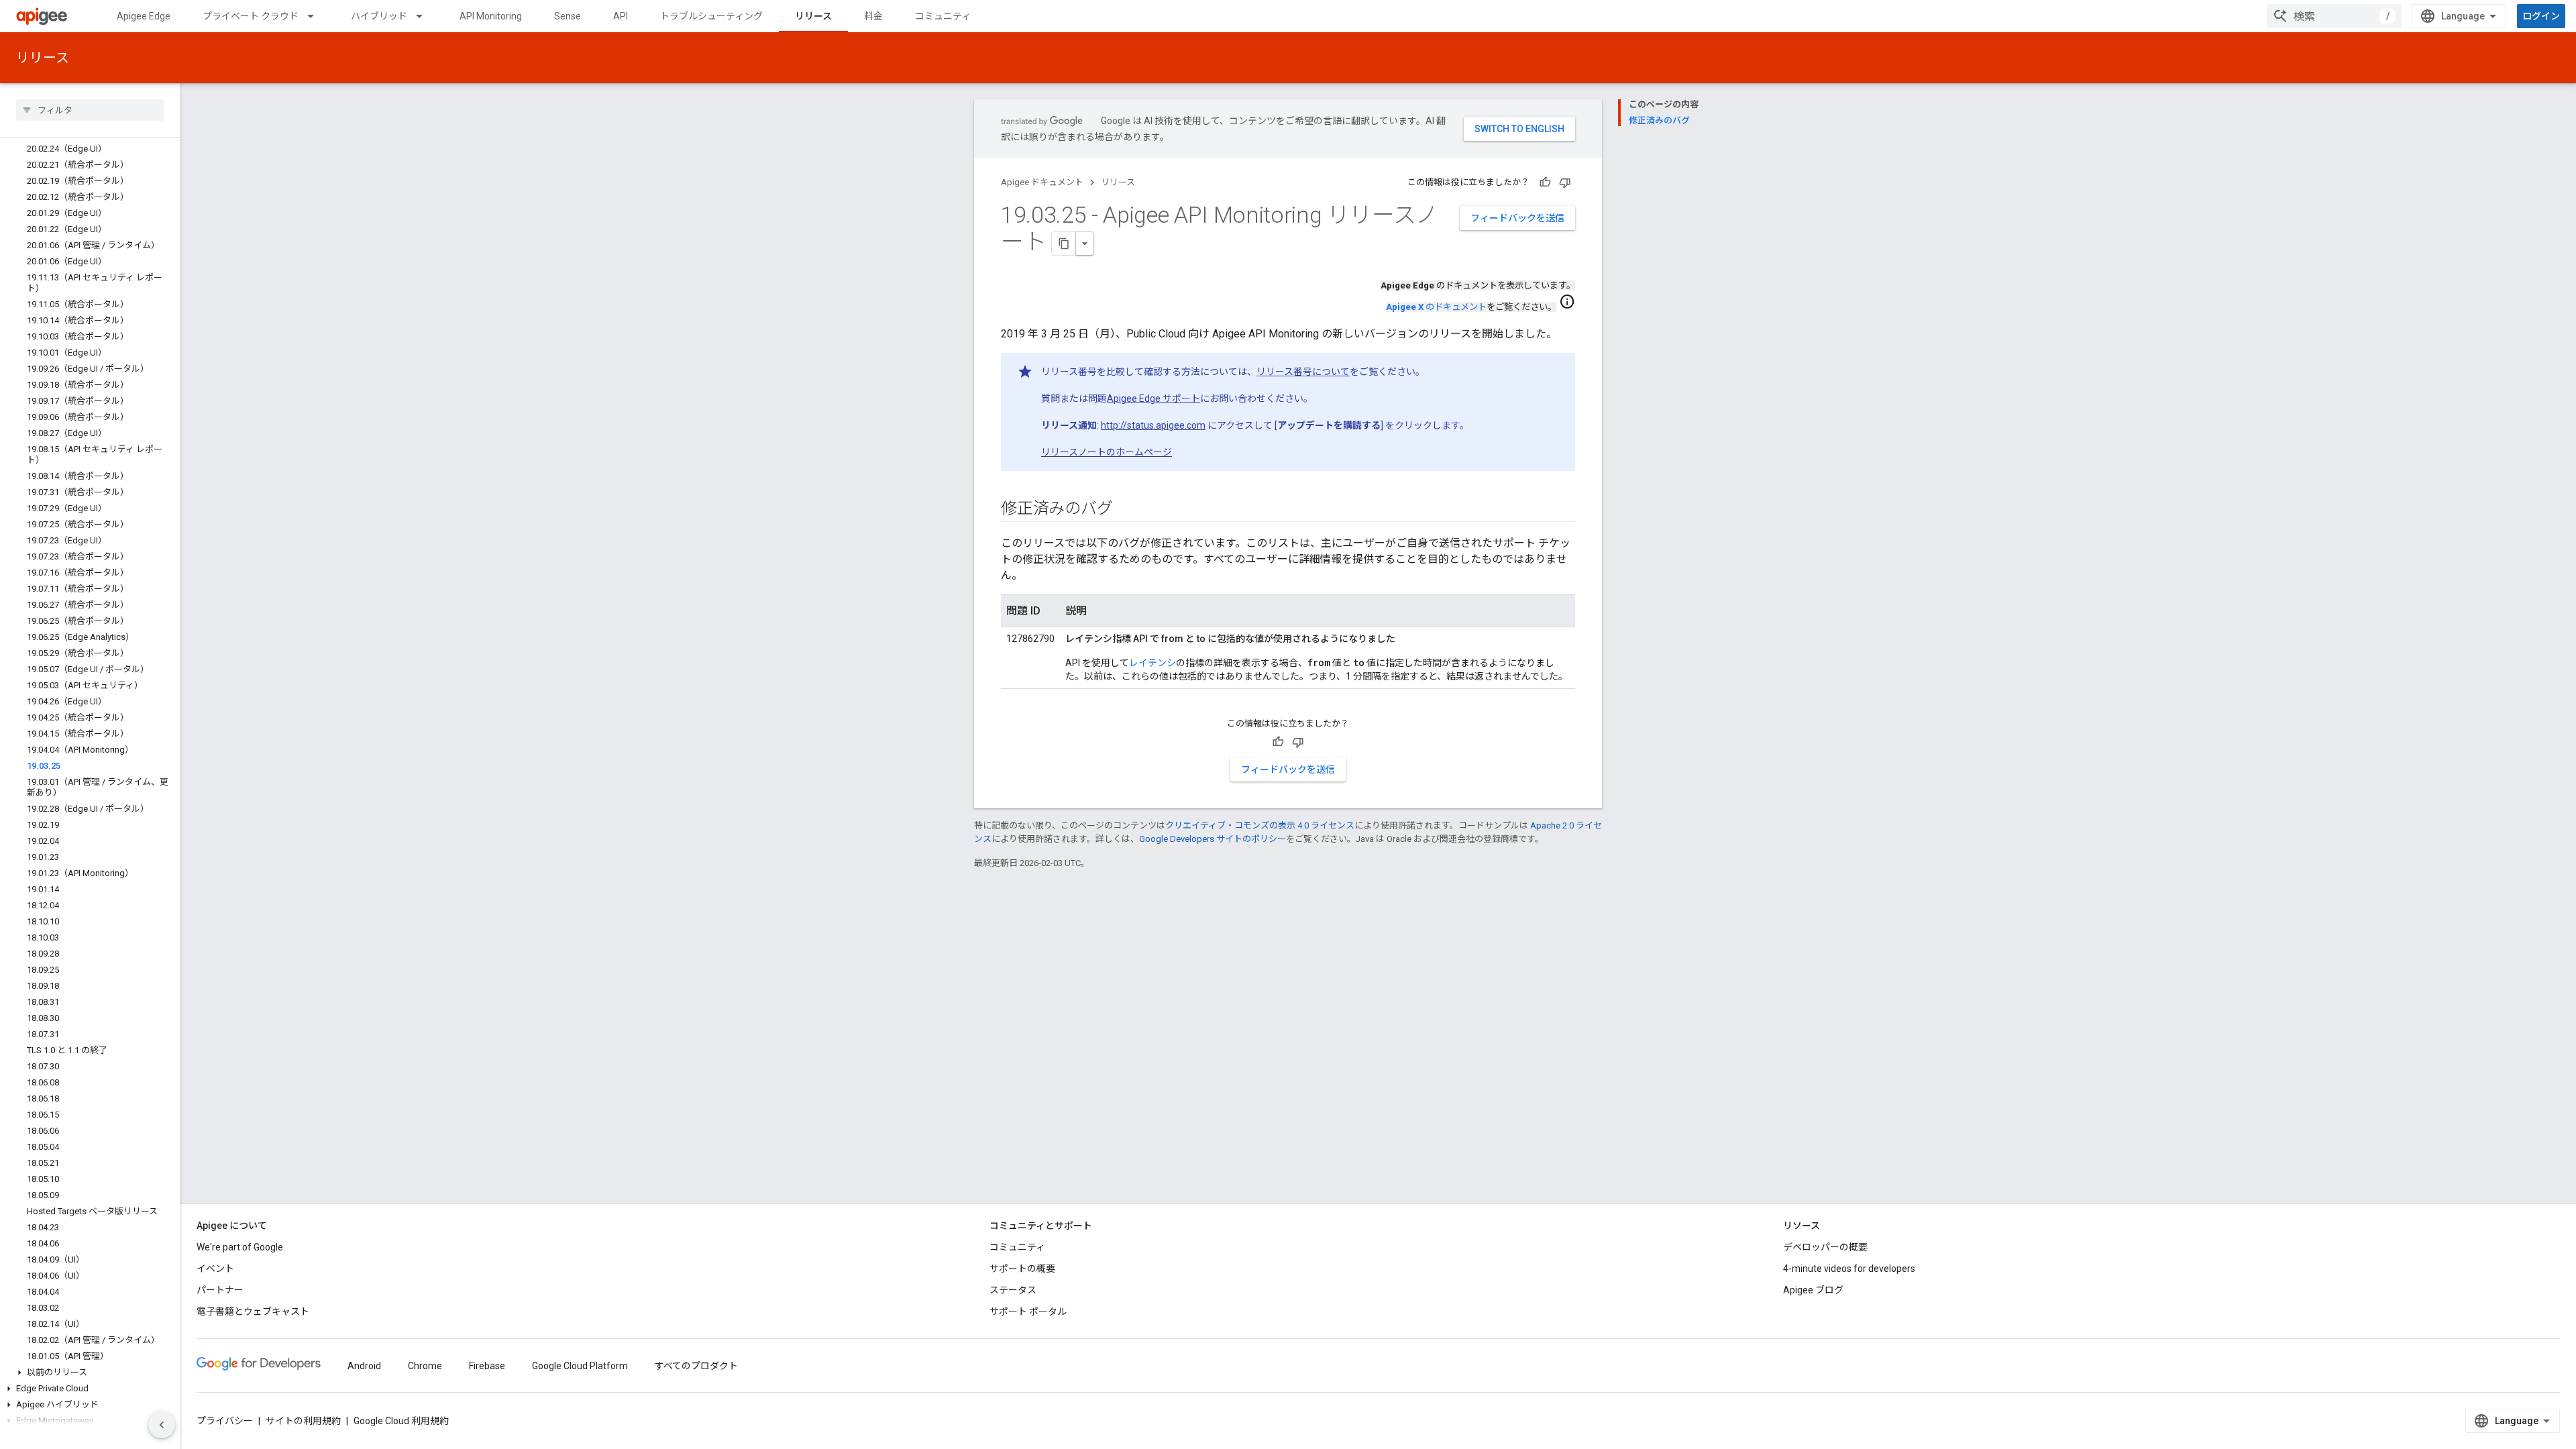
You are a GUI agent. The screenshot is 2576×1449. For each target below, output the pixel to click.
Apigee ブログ (1813, 1290)
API (621, 16)
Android (364, 1366)
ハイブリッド (379, 16)
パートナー (220, 1290)
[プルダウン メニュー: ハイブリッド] (425, 16)
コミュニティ (943, 16)
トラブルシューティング (711, 16)
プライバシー (225, 1421)
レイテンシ (1152, 663)
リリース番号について (1303, 372)
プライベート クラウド (251, 16)
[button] (90, 1373)
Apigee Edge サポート (1153, 398)
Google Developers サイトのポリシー (1213, 839)
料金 (873, 16)
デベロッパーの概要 (1825, 1247)
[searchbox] (90, 110)
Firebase (487, 1366)
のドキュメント (1436, 307)
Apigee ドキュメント (1042, 182)
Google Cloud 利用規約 (401, 1421)
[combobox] (2334, 16)
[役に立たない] (1565, 182)
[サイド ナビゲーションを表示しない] (162, 1425)
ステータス (1013, 1290)
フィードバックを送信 (1517, 218)
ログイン (2541, 16)
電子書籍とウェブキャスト (253, 1311)
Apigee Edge (144, 16)
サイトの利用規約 (303, 1421)
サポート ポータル (1028, 1311)
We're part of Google (240, 1247)
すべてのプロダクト (696, 1366)
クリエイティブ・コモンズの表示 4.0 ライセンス (1260, 825)
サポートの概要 (1022, 1269)
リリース (813, 16)
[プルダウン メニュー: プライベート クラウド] (317, 16)
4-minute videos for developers (1849, 1269)
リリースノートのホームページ (1107, 452)
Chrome (425, 1366)
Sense (568, 16)
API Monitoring (491, 16)
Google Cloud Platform (580, 1366)
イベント (215, 1269)
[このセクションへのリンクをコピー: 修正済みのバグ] (1126, 510)
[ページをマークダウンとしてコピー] (1064, 244)
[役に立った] (1545, 182)
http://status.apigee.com (1153, 425)
